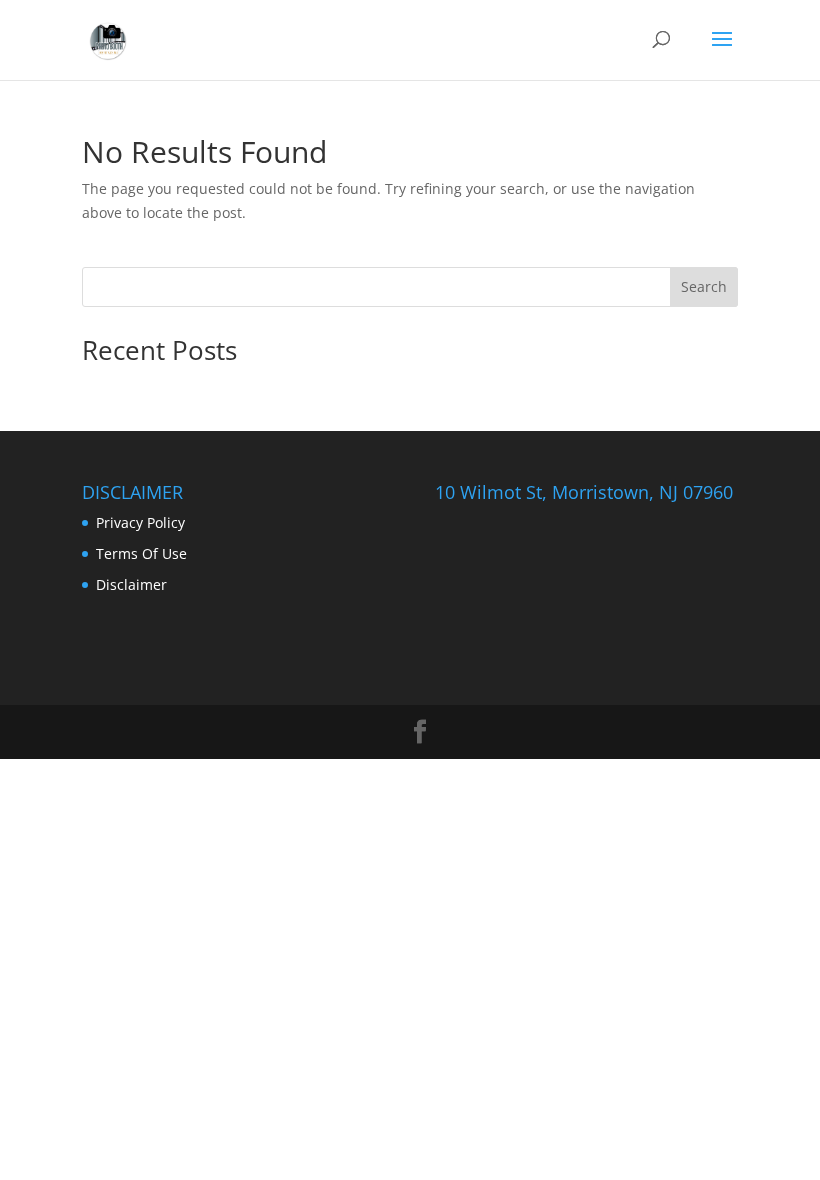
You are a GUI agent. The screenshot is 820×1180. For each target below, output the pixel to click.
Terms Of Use (141, 553)
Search (704, 286)
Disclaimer (131, 584)
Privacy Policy (140, 522)
